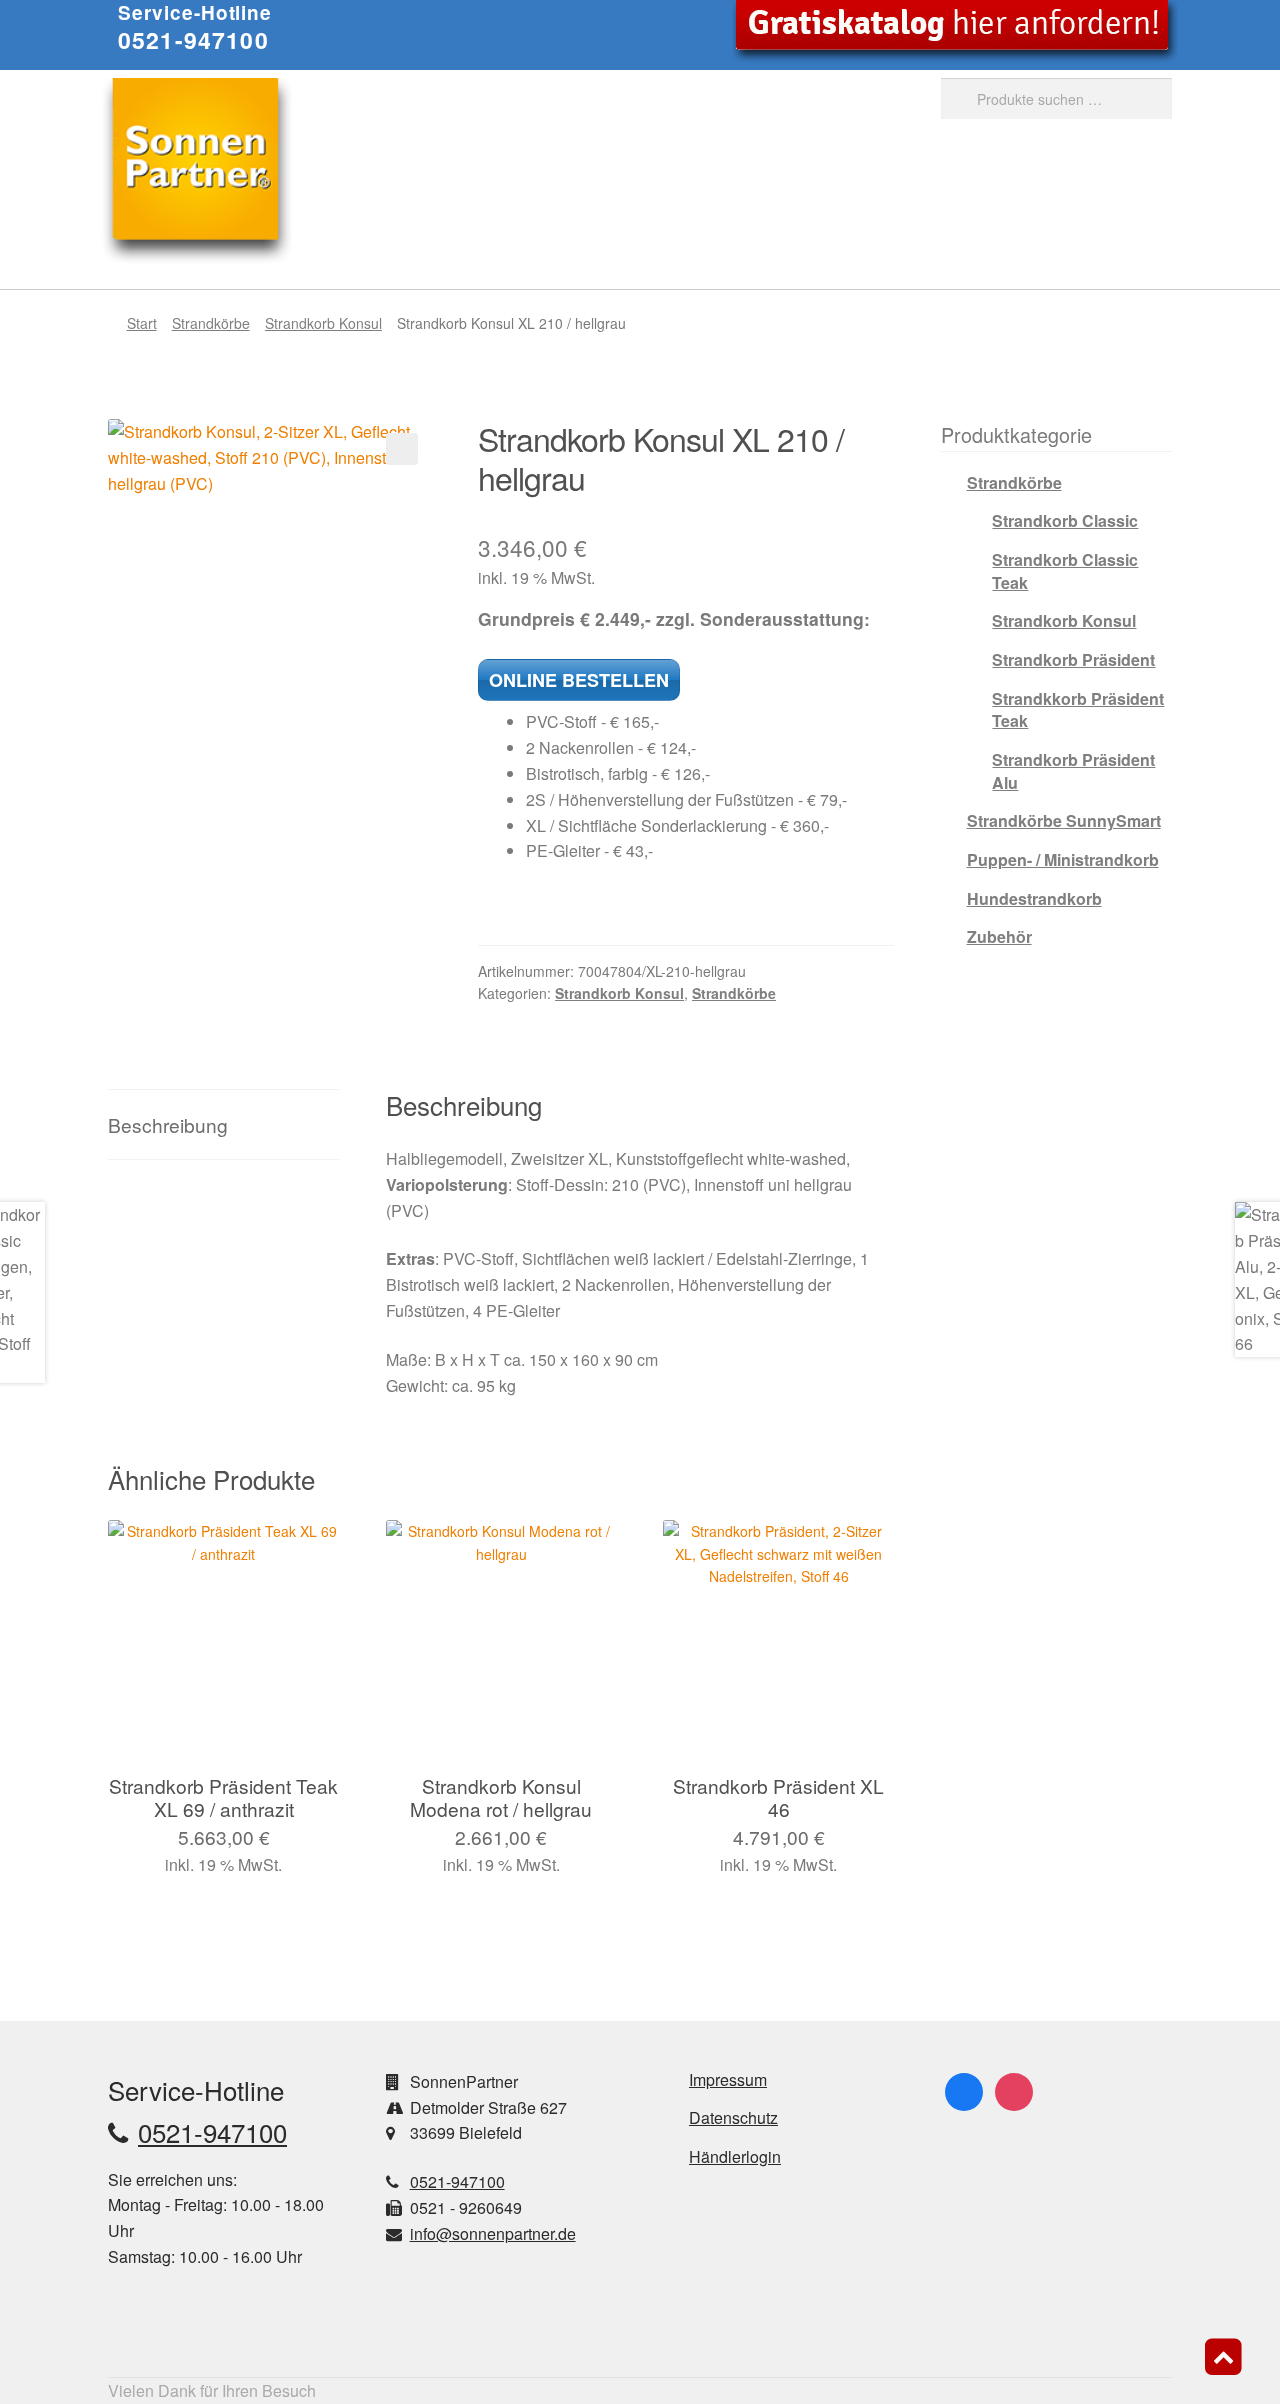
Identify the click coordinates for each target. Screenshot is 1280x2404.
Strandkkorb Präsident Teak (1078, 710)
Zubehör (999, 936)
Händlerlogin (735, 2156)
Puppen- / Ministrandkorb (1063, 859)
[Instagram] (1014, 2089)
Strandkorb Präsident (1073, 659)
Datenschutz (733, 2117)
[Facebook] (964, 2089)
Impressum (728, 2079)
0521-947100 (193, 39)
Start (142, 323)
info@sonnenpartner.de (493, 2233)
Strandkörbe (211, 323)
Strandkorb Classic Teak (1065, 571)
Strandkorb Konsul (323, 323)
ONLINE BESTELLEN (579, 680)
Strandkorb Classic (1065, 520)
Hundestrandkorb (1034, 898)
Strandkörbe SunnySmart (1064, 820)
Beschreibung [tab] (168, 1124)
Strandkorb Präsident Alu (1073, 771)
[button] (402, 449)
